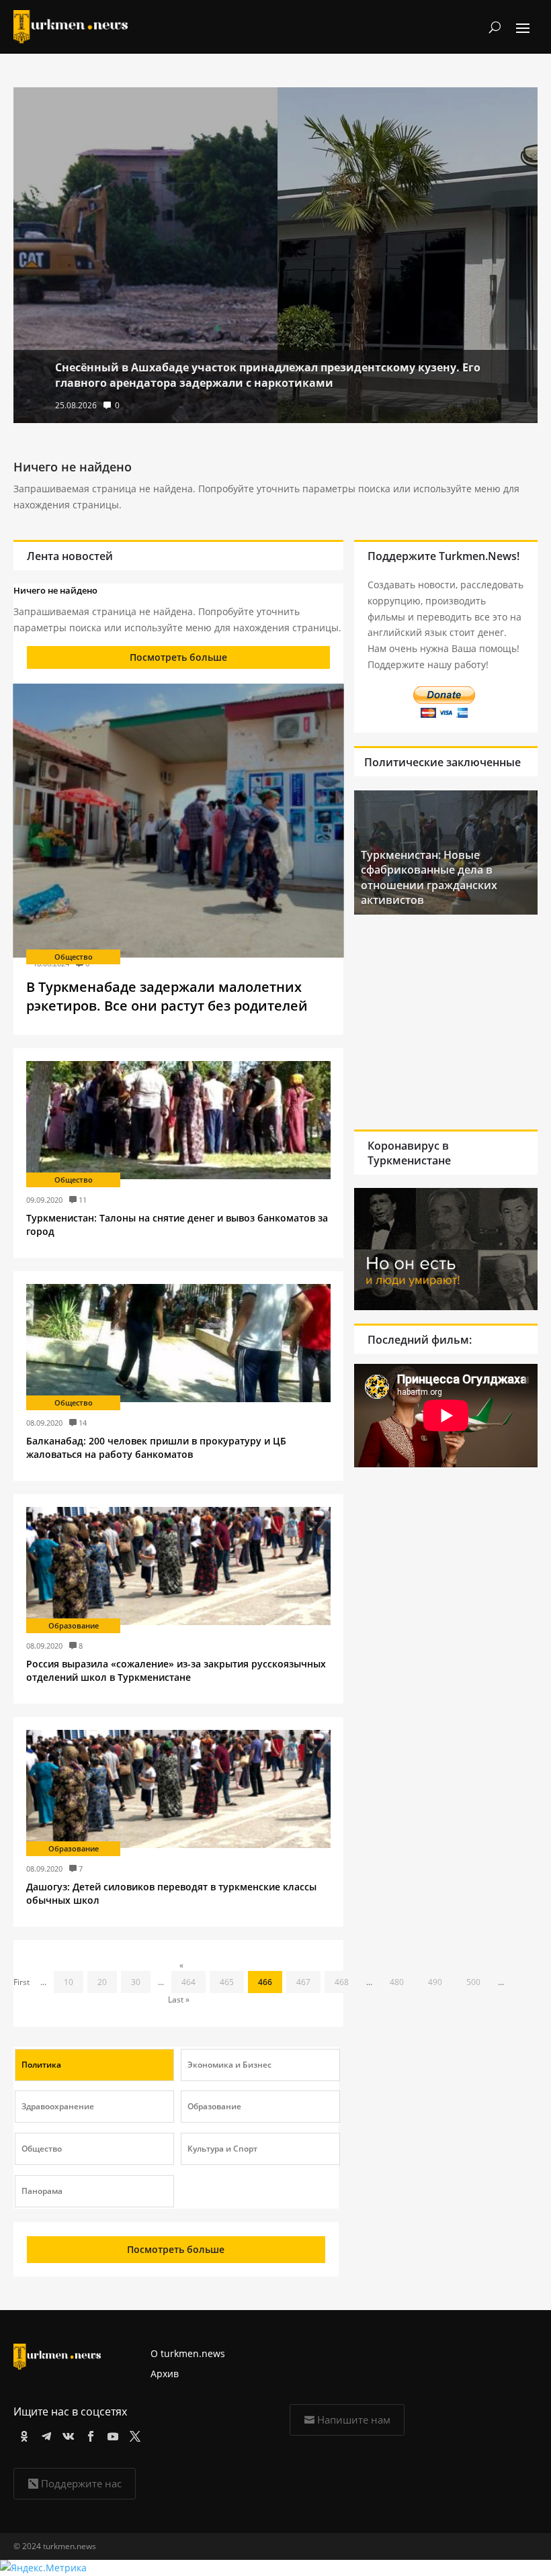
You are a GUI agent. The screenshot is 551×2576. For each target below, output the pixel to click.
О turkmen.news (188, 2353)
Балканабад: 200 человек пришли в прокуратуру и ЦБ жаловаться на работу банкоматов (156, 1447)
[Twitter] (133, 2434)
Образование (74, 1625)
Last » (179, 1999)
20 (102, 1982)
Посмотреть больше (178, 657)
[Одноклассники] (22, 2434)
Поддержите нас (81, 2483)
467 (303, 1982)
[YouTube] (111, 2434)
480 (397, 1982)
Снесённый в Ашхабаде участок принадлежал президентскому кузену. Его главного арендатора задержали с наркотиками (268, 375)
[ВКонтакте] (66, 2434)
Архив (165, 2374)
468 (342, 1982)
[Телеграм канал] (44, 2434)
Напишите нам (354, 2420)
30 (136, 1982)
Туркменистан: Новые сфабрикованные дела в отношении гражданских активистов (429, 877)
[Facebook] (88, 2434)
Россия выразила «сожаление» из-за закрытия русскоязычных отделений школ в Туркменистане (176, 1670)
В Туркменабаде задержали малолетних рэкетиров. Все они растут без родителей (167, 996)
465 (227, 1982)
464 (188, 1982)
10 (69, 1982)
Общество (74, 957)
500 (473, 1982)
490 (435, 1982)
